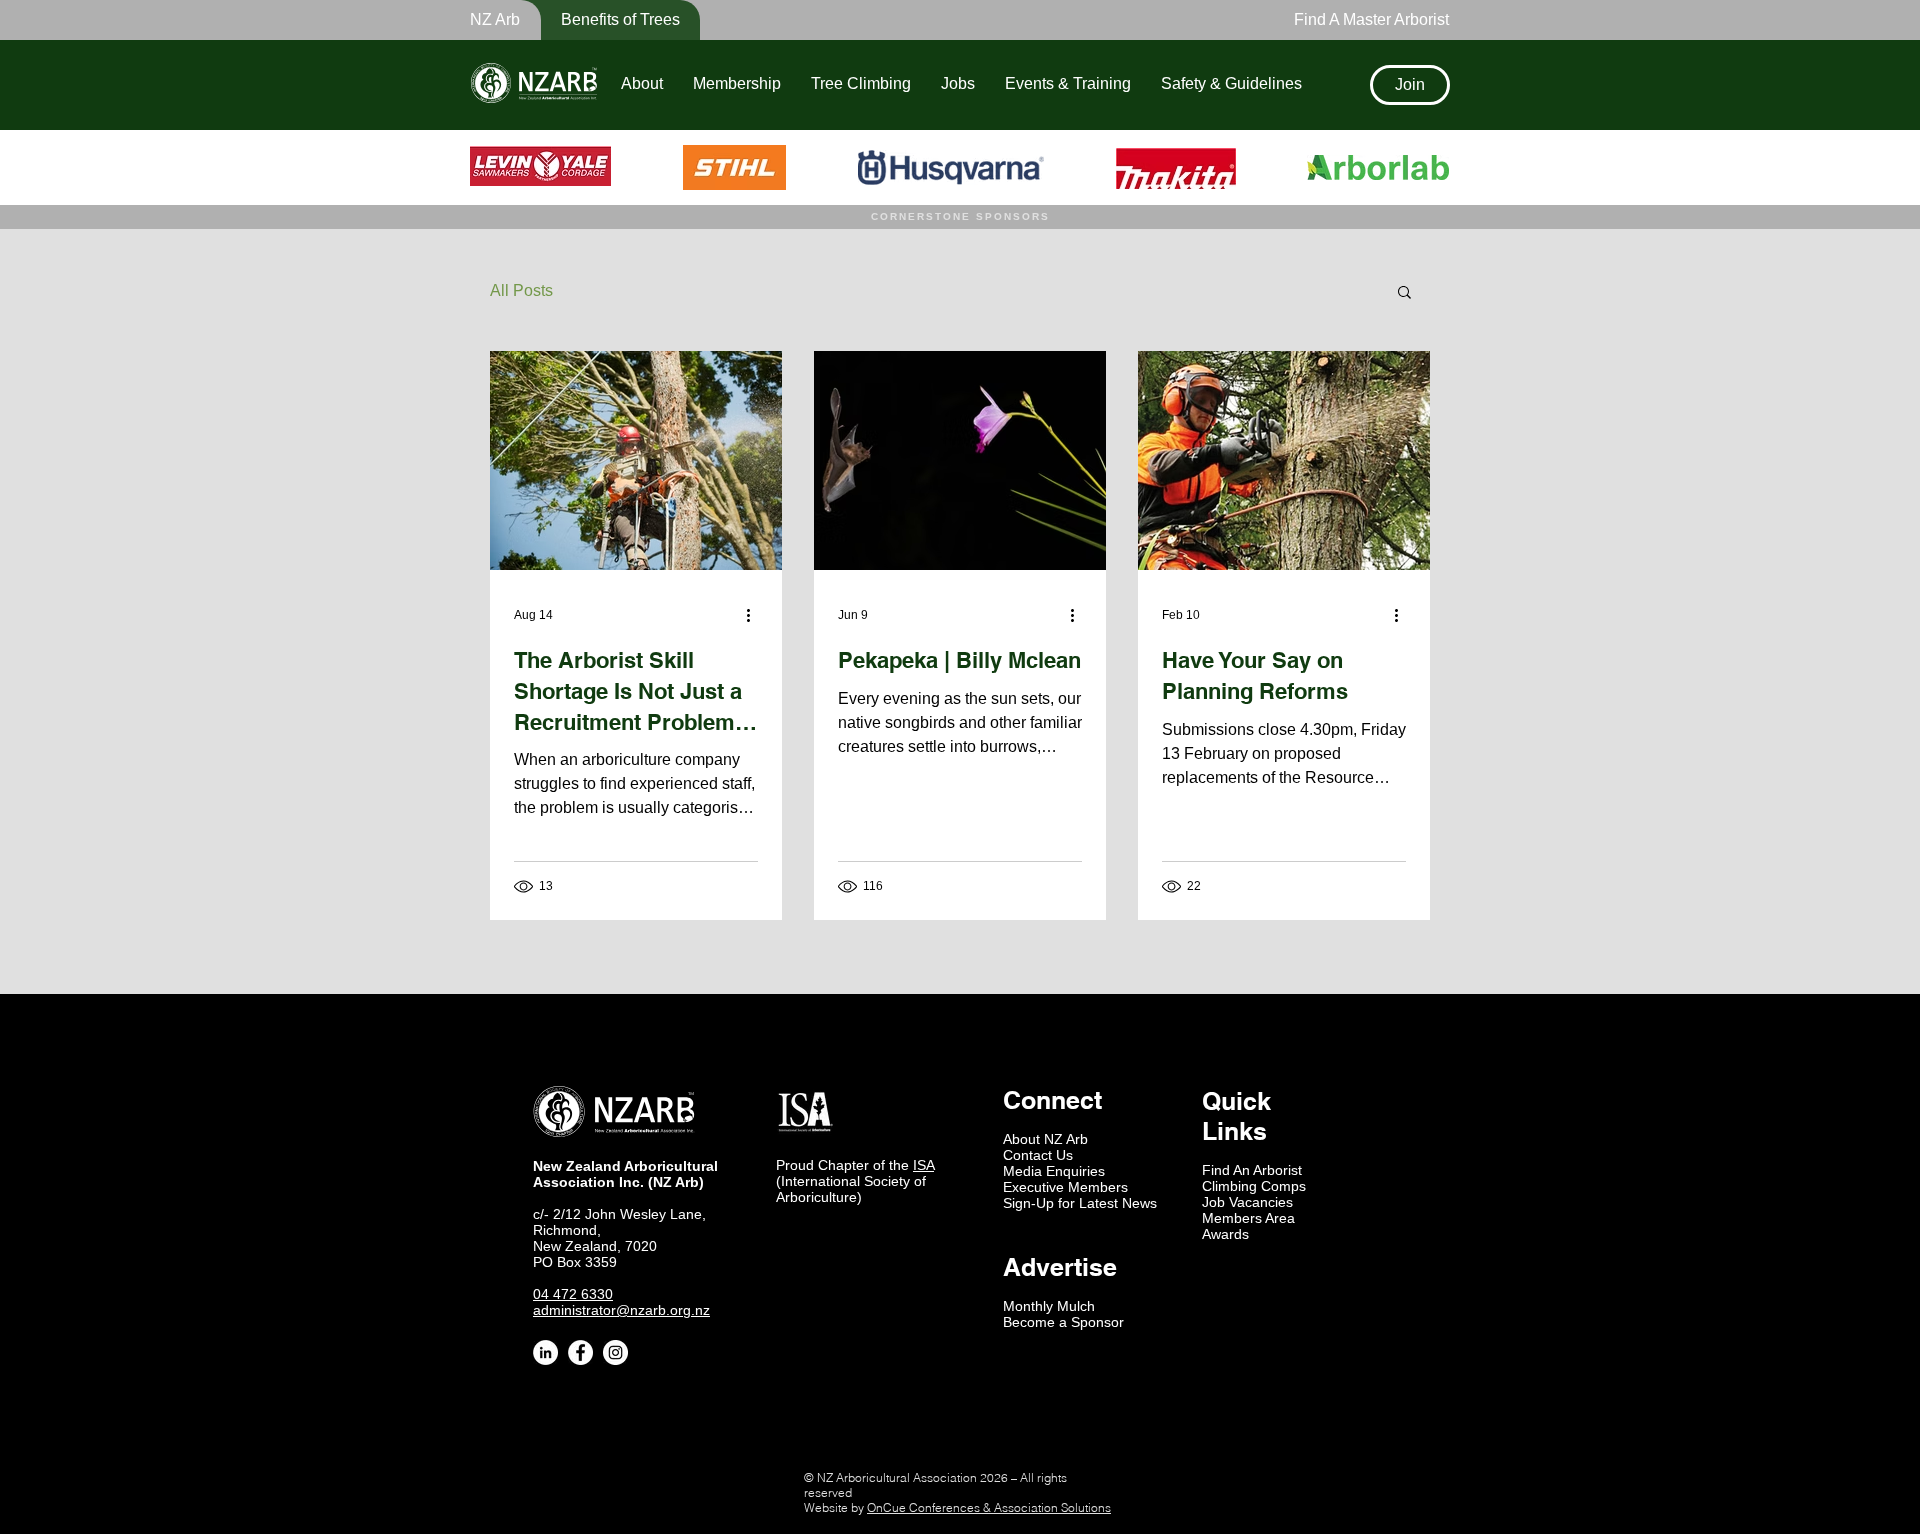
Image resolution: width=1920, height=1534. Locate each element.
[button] (607, 20)
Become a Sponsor (1063, 1322)
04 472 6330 (573, 1294)
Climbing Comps (1254, 1186)
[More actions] (755, 615)
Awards (1225, 1234)
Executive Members (1065, 1187)
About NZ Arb (1045, 1139)
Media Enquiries (1054, 1171)
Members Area (1248, 1218)
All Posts (521, 290)
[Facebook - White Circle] (580, 1352)
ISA (923, 1165)
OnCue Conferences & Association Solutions (989, 1507)
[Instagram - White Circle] (615, 1352)
